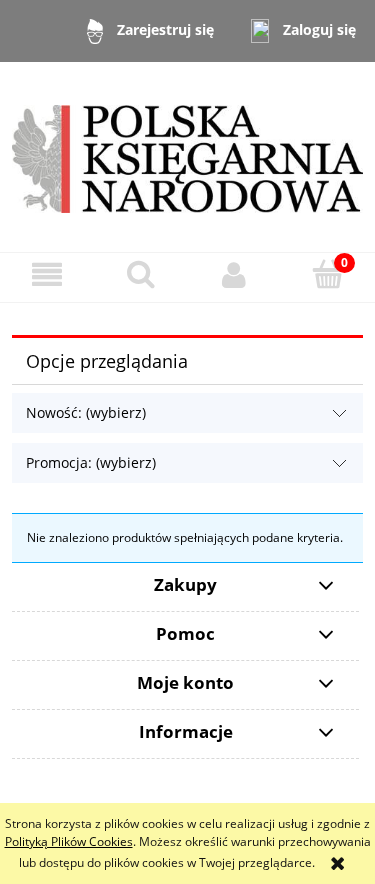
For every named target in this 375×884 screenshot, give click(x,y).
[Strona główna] (187, 155)
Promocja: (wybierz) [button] (91, 462)
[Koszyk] (328, 273)
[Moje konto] (235, 274)
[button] (47, 274)
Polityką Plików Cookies (69, 841)
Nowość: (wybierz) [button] (86, 412)
